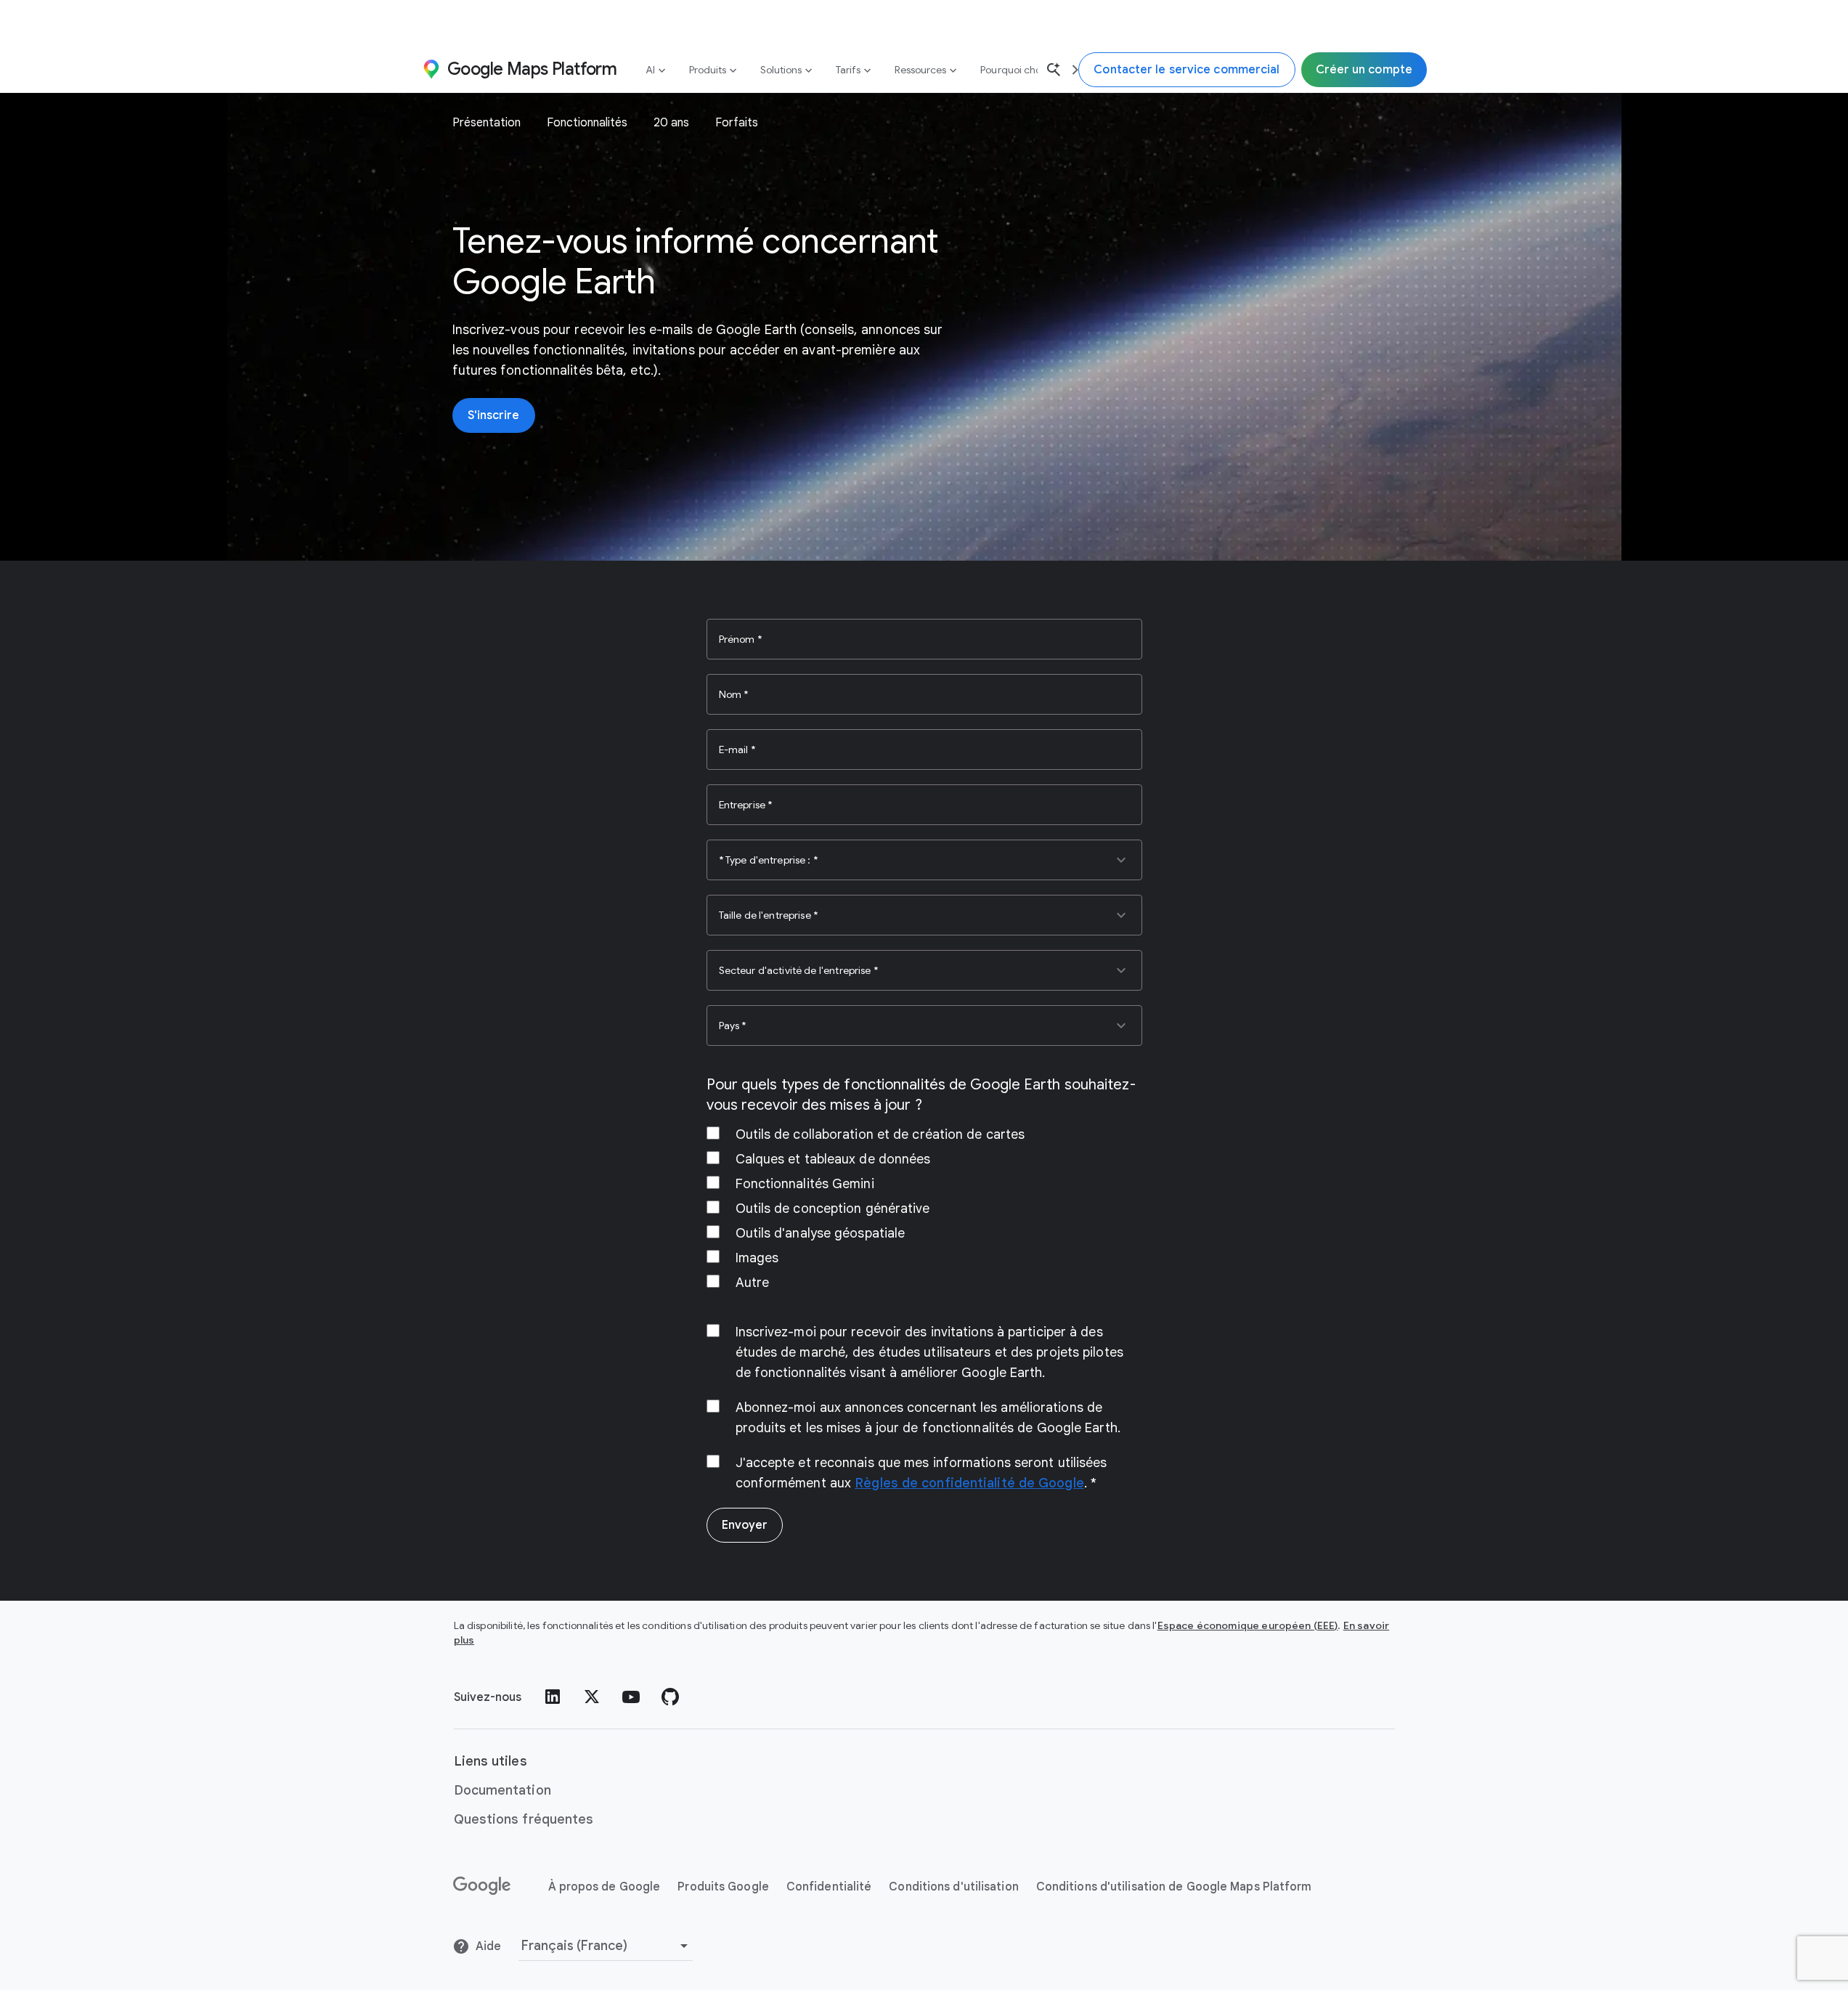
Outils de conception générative (833, 1209)
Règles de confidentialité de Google (969, 1483)
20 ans (671, 123)
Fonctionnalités (587, 123)
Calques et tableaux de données (833, 1159)
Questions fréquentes (524, 1819)
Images (757, 1258)
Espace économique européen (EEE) (1248, 1625)
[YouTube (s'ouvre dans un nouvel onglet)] (631, 1697)
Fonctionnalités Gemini (805, 1184)
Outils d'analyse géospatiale (821, 1233)
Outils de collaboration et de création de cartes (880, 1134)
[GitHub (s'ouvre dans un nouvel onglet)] (670, 1697)
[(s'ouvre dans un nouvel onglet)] (483, 1886)
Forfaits (737, 123)
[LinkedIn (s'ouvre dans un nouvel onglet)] (553, 1697)
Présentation (487, 123)
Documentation (502, 1790)
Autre (753, 1283)
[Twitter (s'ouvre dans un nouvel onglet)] (592, 1697)
